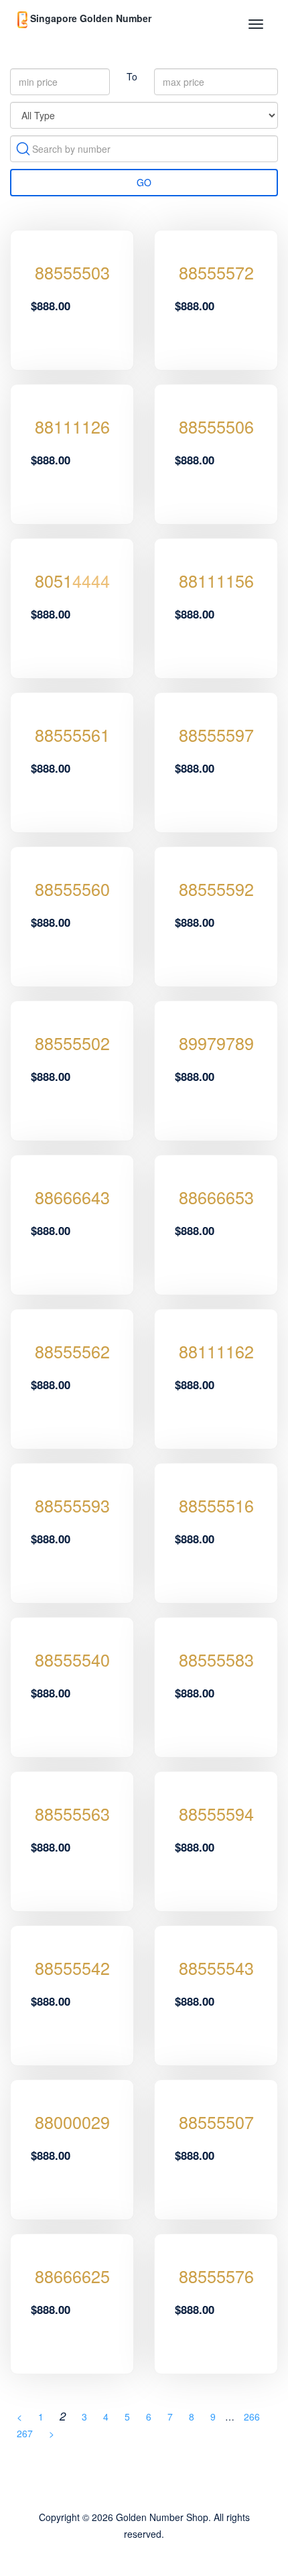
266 (252, 2417)
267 (25, 2433)
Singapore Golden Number (89, 18)
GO (144, 182)
